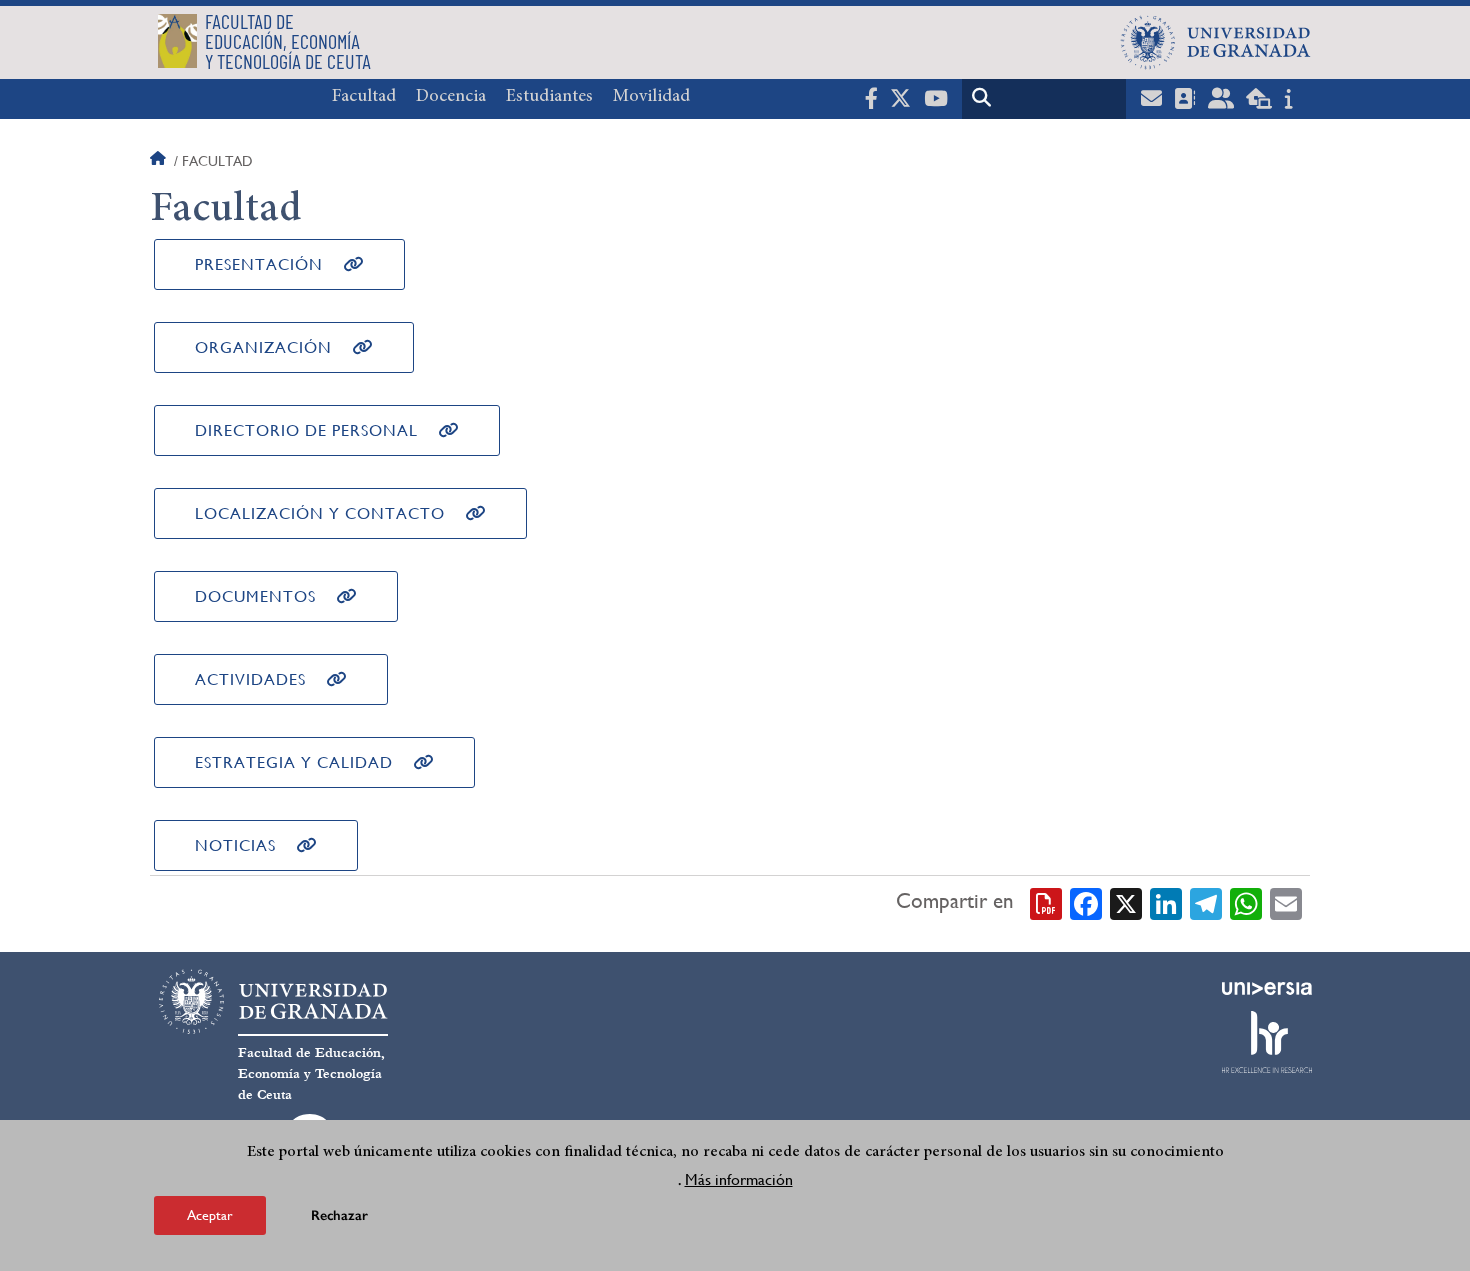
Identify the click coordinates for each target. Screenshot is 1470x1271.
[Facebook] (1086, 902)
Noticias (235, 845)
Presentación (259, 264)
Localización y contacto (320, 513)
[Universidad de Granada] (1216, 42)
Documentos (255, 596)
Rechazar (339, 1215)
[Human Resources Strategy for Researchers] (1267, 1042)
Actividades (250, 679)
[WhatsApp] (1246, 902)
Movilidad (651, 97)
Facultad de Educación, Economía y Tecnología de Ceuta (311, 1074)
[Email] (1286, 902)
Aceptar (210, 1215)
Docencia (451, 97)
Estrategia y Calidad (294, 762)
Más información (739, 1179)
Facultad (364, 97)
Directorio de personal (306, 430)
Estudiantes (549, 97)
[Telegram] (1206, 902)
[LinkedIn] (1166, 902)
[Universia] (1267, 988)
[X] (1126, 902)
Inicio (160, 161)
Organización (263, 347)
